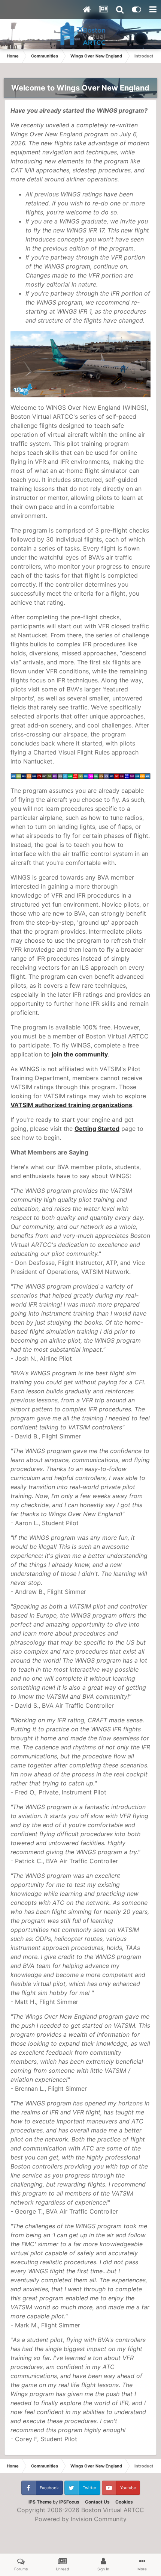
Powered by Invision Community (81, 2519)
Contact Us (97, 2502)
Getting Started (97, 1129)
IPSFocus (69, 2502)
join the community (80, 1054)
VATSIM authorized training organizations (71, 1105)
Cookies (124, 2502)
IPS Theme (40, 2502)
